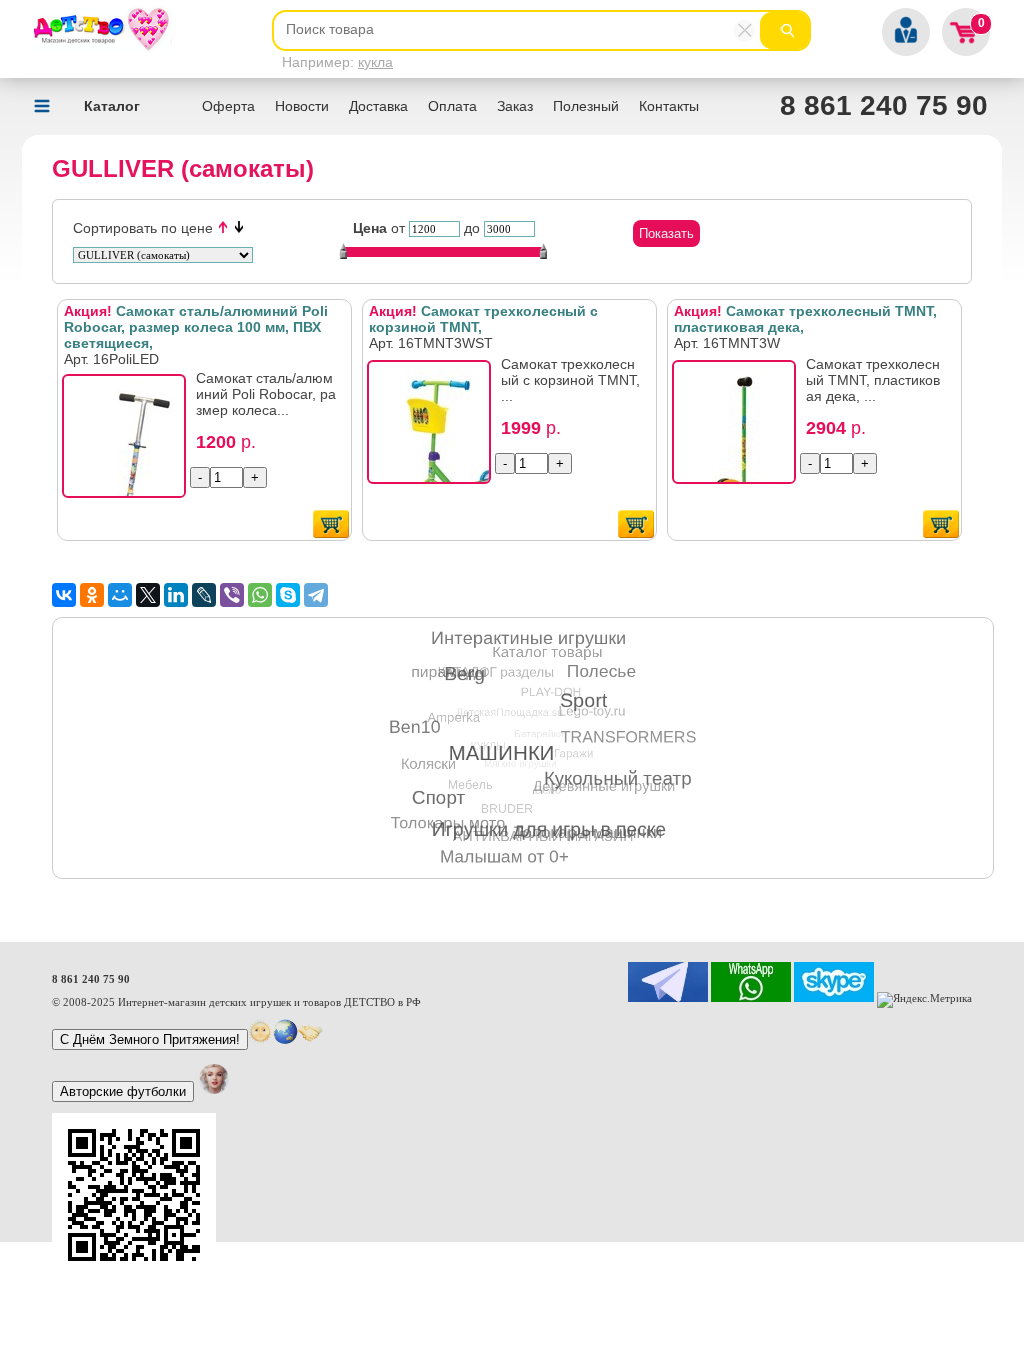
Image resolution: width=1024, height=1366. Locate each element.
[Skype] (288, 595)
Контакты (669, 106)
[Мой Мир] (120, 595)
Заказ (515, 106)
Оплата (452, 106)
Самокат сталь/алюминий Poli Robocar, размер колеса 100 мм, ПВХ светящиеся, (196, 327)
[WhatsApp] (260, 595)
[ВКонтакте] (64, 595)
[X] (148, 595)
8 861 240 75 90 (884, 105)
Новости (302, 106)
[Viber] (232, 595)
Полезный (586, 106)
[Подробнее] (130, 442)
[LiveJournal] (204, 595)
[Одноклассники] (92, 595)
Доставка (378, 106)
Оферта (228, 106)
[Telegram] (316, 595)
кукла (375, 62)
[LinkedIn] (176, 595)
